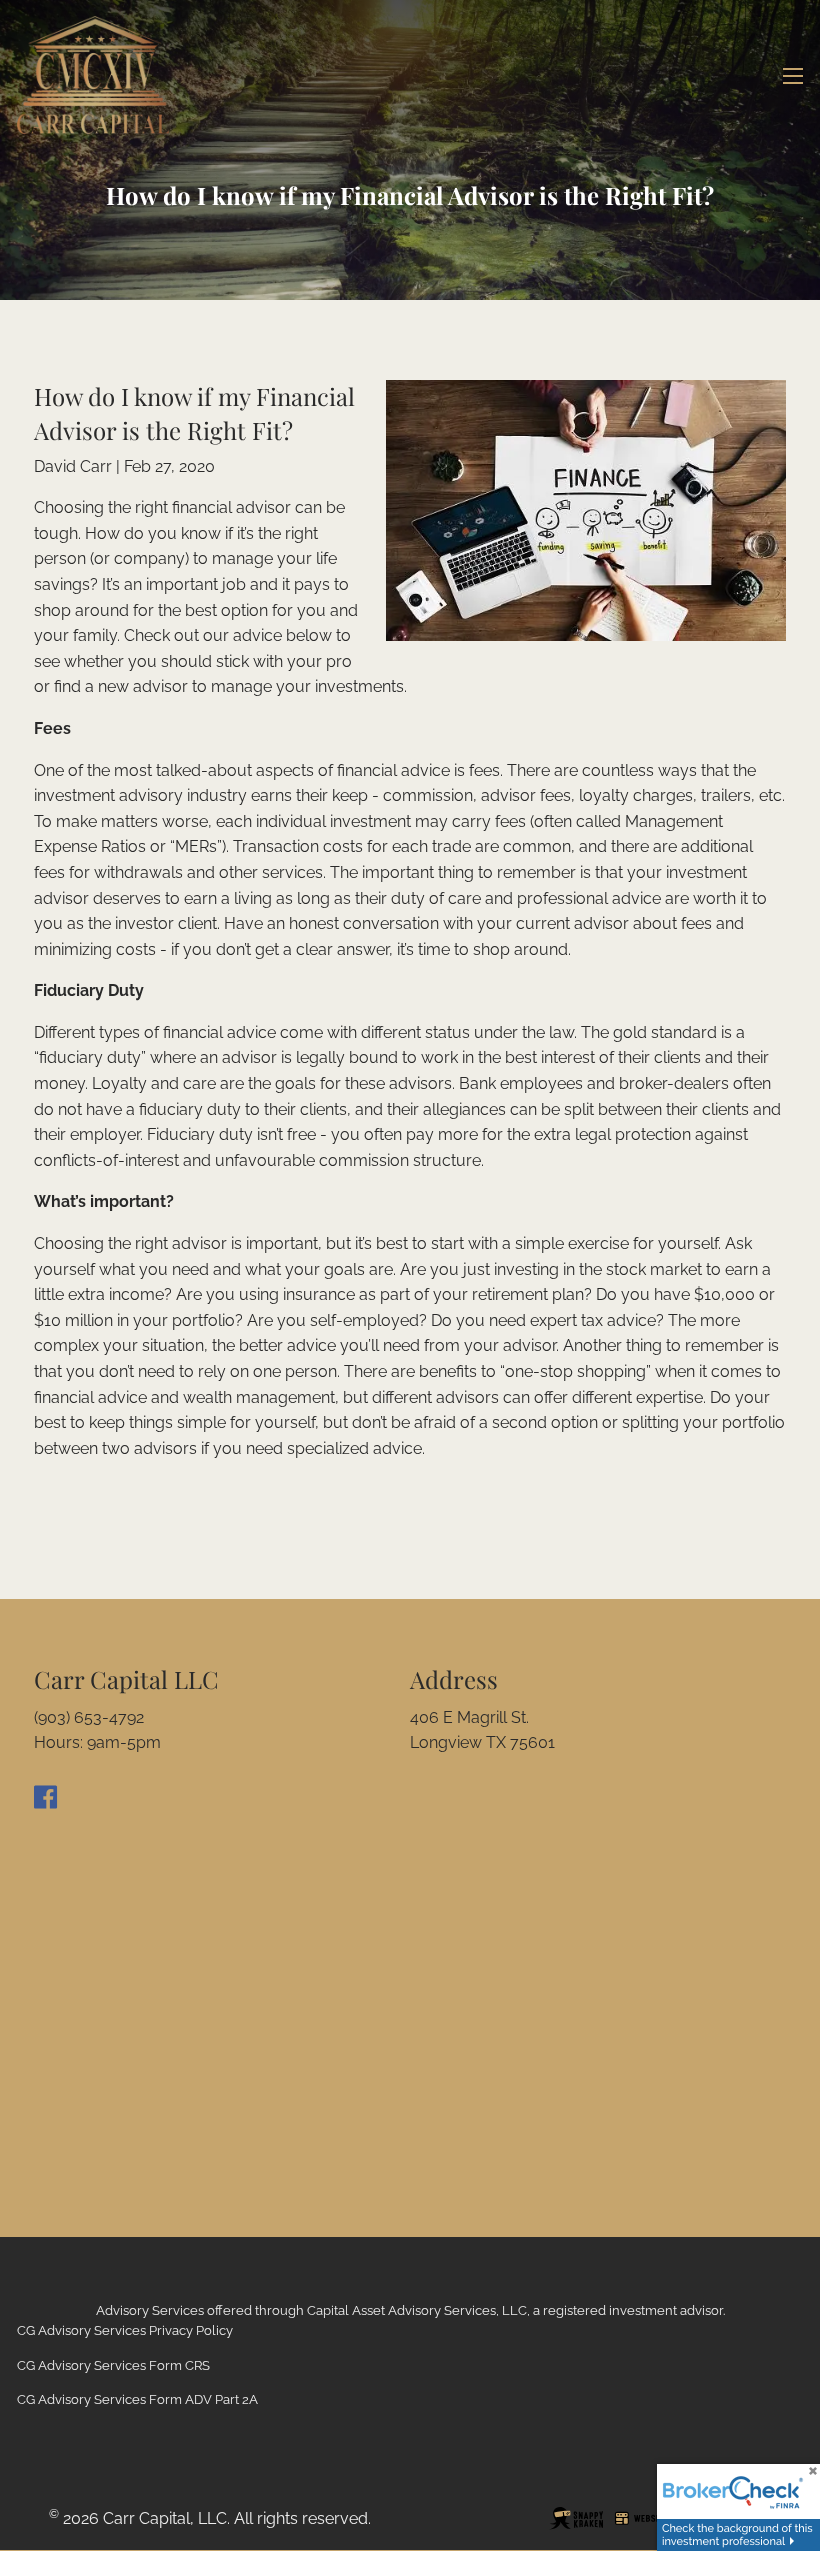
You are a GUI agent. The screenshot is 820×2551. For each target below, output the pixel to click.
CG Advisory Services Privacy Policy (125, 2330)
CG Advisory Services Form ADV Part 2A (137, 2399)
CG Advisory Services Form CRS (113, 2365)
